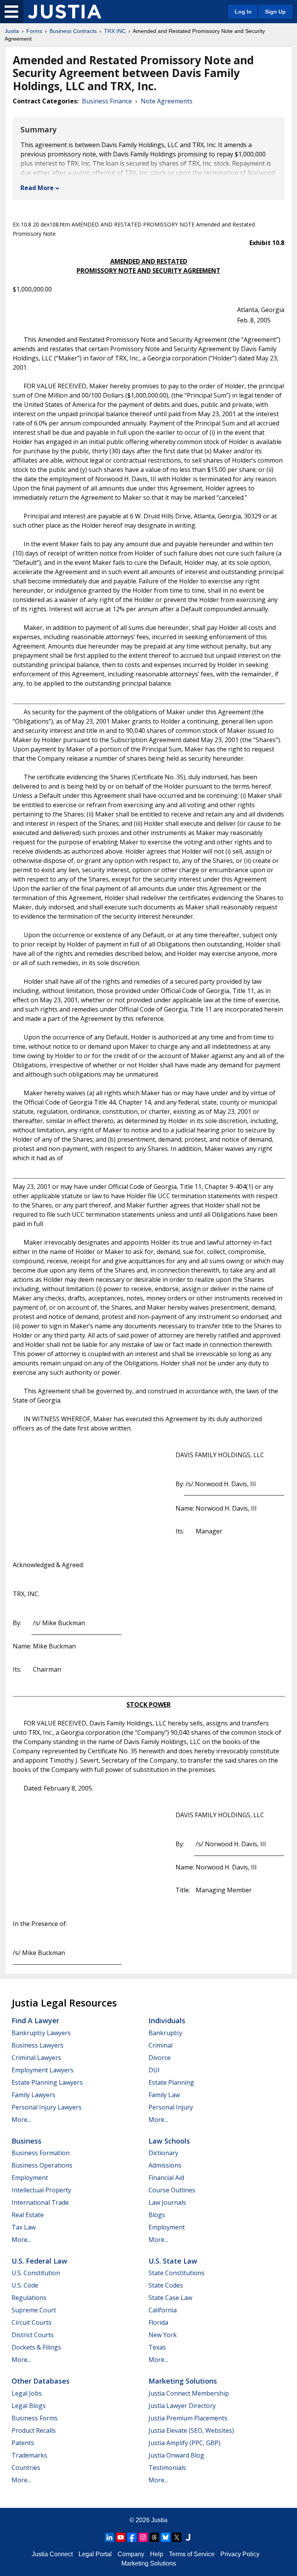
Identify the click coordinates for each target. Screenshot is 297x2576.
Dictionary (163, 2153)
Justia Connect (52, 2554)
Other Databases (41, 2381)
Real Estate (28, 2215)
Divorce (160, 2058)
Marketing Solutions (183, 2381)
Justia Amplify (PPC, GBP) (184, 2443)
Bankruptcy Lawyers (41, 2033)
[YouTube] (121, 2537)
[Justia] (65, 12)
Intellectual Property (41, 2190)
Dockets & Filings (36, 2347)
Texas (157, 2347)
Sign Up (275, 12)
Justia (12, 31)
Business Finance (107, 101)
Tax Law (24, 2227)
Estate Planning (171, 2082)
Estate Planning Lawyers (47, 2082)
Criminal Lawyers (36, 2058)
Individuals (167, 2020)
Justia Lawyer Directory (182, 2406)
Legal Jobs (27, 2393)
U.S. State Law (173, 2261)
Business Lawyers (38, 2045)
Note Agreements (167, 101)
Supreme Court (34, 2310)
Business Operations (42, 2165)
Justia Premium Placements (188, 2418)
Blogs (157, 2215)
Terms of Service (192, 2554)
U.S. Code (25, 2285)
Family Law (164, 2095)
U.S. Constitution (36, 2273)
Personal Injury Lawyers (47, 2107)
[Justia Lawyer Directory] (188, 2537)
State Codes (166, 2285)
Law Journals (167, 2202)
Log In (243, 12)
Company (131, 2554)
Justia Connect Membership (189, 2393)
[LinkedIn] (109, 2537)
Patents (23, 2443)
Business (26, 2141)
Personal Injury (171, 2107)
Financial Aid (166, 2178)
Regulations (29, 2298)
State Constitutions (177, 2273)
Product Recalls (34, 2430)
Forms (34, 31)
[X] (177, 2537)
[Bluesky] (166, 2537)
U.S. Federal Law (39, 2261)
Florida (158, 2322)
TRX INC (115, 31)
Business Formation (41, 2153)
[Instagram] (143, 2537)
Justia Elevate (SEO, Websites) (191, 2430)
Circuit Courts (32, 2322)
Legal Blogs (29, 2406)
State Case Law (170, 2298)
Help (157, 2554)
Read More (37, 188)
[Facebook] (132, 2537)
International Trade (40, 2202)
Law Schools (169, 2141)
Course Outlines (172, 2190)
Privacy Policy (240, 2554)
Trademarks (29, 2455)
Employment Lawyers (43, 2070)
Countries (26, 2468)
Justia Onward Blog (176, 2455)
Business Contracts (73, 31)
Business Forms (35, 2418)
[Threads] (154, 2537)
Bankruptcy (165, 2033)
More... (21, 2120)
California (163, 2310)
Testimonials (167, 2468)
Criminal (160, 2045)
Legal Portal (95, 2554)
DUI (154, 2070)
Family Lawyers (33, 2095)
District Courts (33, 2335)
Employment (30, 2178)
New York (163, 2335)
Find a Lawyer (35, 2020)
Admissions (165, 2165)
